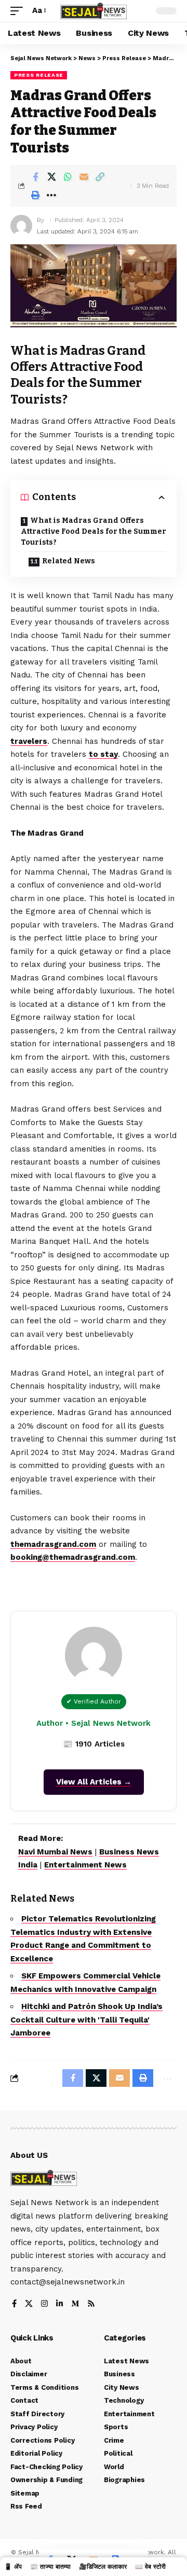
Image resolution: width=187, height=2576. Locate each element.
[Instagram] (44, 2304)
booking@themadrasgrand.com (73, 1557)
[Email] (84, 177)
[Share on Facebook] (35, 177)
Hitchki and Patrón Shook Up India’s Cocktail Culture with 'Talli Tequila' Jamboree (86, 2020)
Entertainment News (85, 1865)
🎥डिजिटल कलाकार (103, 2567)
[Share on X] (51, 177)
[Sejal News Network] (94, 11)
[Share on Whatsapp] (68, 177)
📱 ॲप (13, 2567)
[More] (51, 195)
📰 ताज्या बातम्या (50, 2567)
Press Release (39, 75)
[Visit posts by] (21, 226)
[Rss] (91, 2304)
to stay (103, 754)
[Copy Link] (100, 177)
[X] (29, 2304)
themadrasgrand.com (53, 1544)
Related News (69, 561)
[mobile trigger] (19, 11)
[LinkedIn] (59, 2304)
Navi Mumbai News (55, 1852)
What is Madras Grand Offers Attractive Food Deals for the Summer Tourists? (94, 531)
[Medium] (75, 2304)
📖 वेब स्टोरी (150, 2567)
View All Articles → (94, 1782)
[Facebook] (14, 2304)
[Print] (35, 195)
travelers (29, 741)
